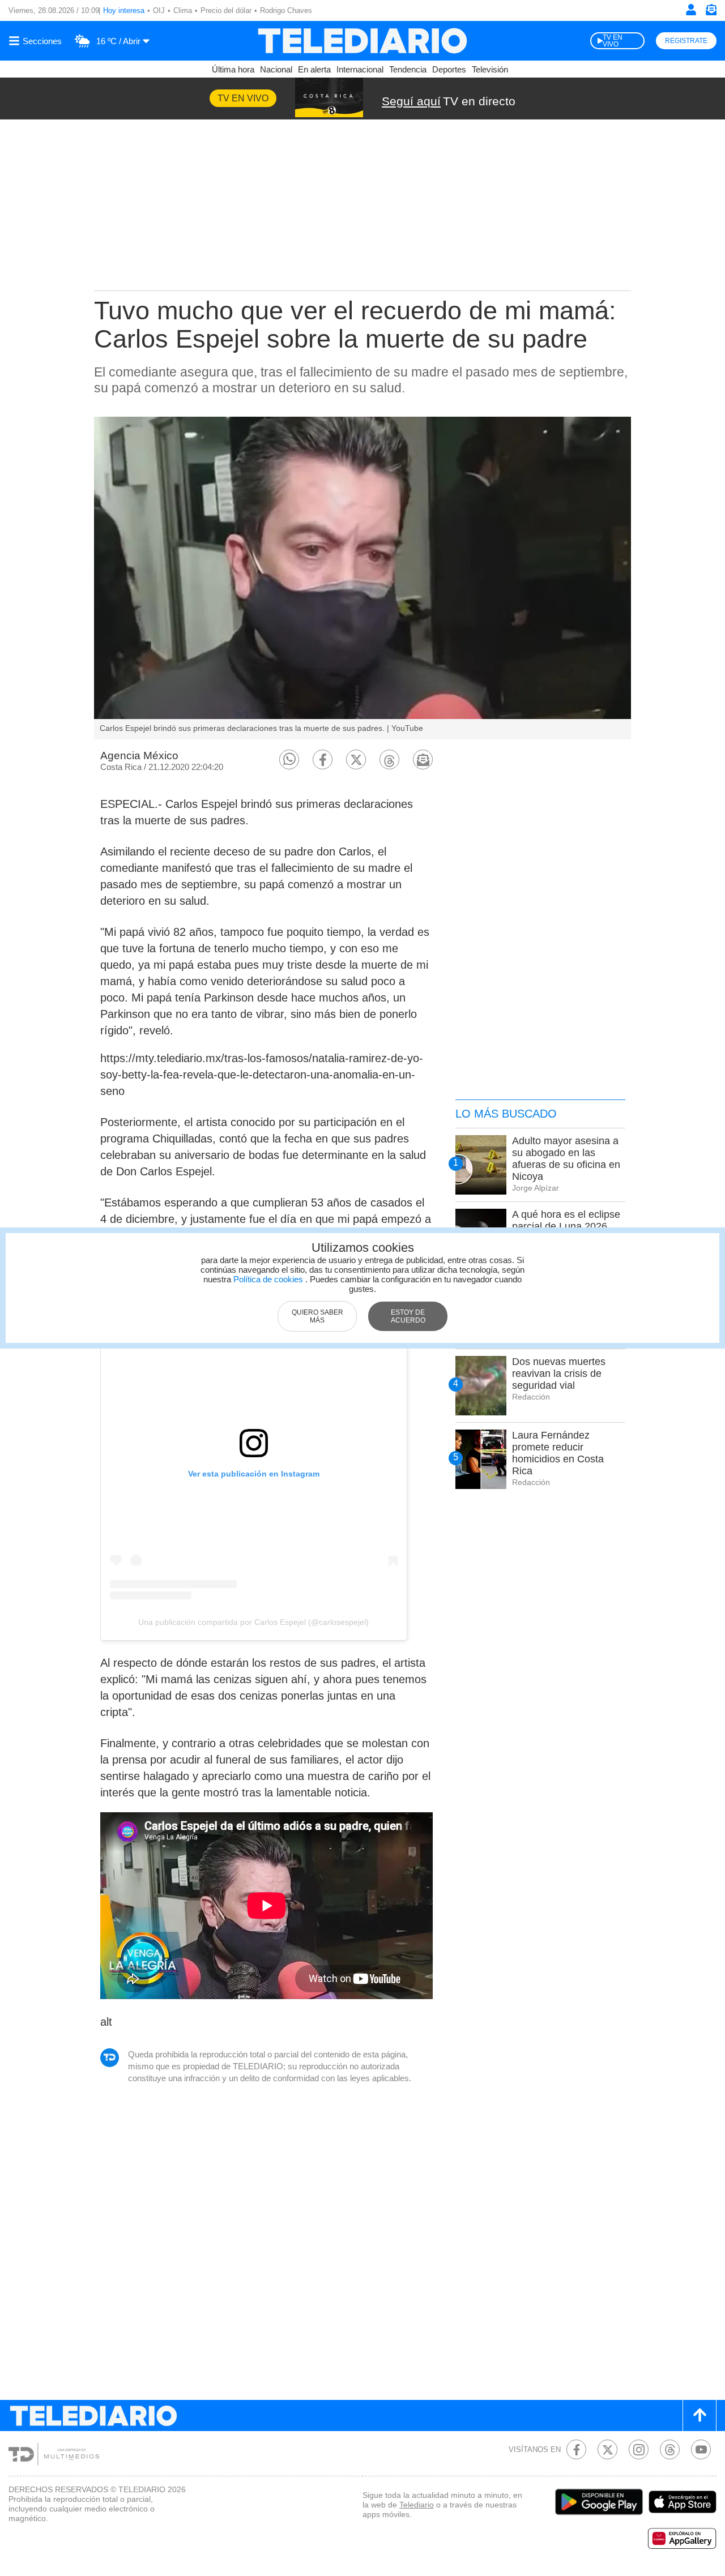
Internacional (360, 69)
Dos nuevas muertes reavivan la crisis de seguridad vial (559, 1373)
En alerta (314, 69)
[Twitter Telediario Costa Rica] (607, 2449)
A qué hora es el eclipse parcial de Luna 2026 (566, 1220)
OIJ (159, 10)
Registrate (686, 41)
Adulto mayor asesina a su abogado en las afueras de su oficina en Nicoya (566, 1159)
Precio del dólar (226, 10)
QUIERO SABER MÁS (317, 1316)
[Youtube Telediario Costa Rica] (701, 2449)
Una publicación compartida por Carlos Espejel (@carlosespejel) (253, 1622)
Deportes (449, 69)
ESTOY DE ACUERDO (408, 1316)
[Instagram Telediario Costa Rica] (639, 2449)
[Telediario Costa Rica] (362, 41)
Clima (183, 10)
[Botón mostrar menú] (37, 41)
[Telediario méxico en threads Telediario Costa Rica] (670, 2449)
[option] (362, 578)
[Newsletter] (711, 12)
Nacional (276, 69)
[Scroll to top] (700, 2415)
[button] (289, 759)
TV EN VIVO (613, 41)
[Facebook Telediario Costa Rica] (576, 2449)
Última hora (233, 69)
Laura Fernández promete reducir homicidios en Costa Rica (558, 1453)
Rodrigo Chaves (286, 10)
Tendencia (408, 69)
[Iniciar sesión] (691, 10)
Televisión (490, 69)
